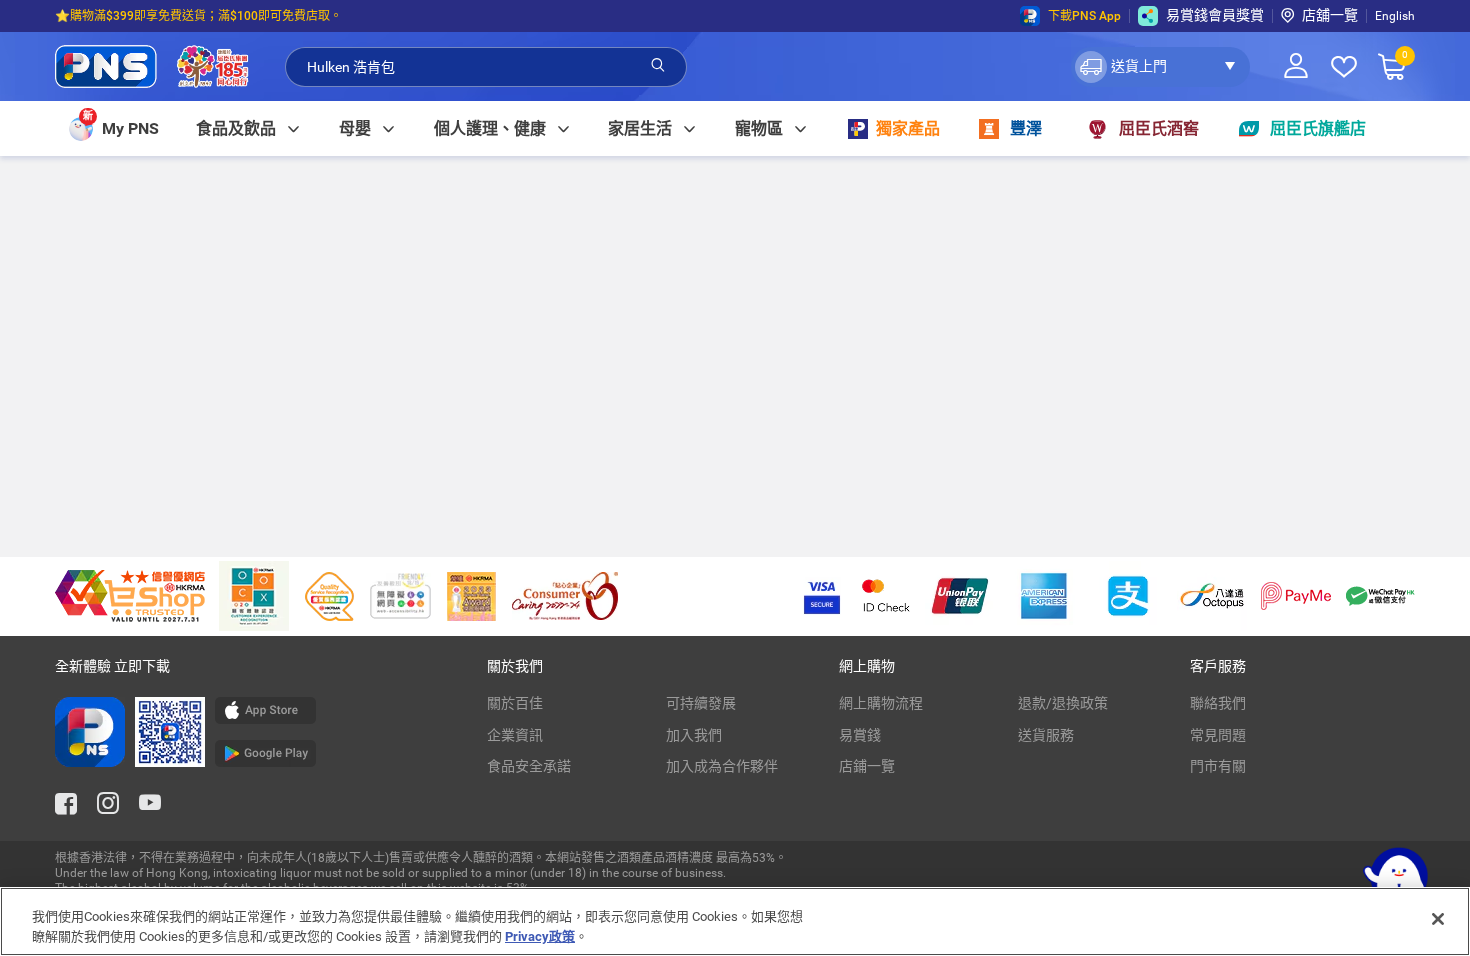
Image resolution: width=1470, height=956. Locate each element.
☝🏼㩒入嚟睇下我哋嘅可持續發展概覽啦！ (164, 30)
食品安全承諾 (529, 766)
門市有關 (1218, 766)
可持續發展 (701, 703)
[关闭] (1438, 919)
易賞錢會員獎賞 (1215, 15)
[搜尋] (658, 66)
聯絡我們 (1218, 703)
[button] (1160, 67)
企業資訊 (515, 735)
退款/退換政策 (1063, 703)
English (1395, 16)
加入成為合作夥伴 (722, 766)
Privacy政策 (540, 935)
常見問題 (1218, 735)
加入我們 (694, 735)
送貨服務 (1046, 735)
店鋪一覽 (867, 766)
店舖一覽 (1330, 15)
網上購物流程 (881, 703)
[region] (735, 921)
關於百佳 (515, 703)
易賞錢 (860, 735)
